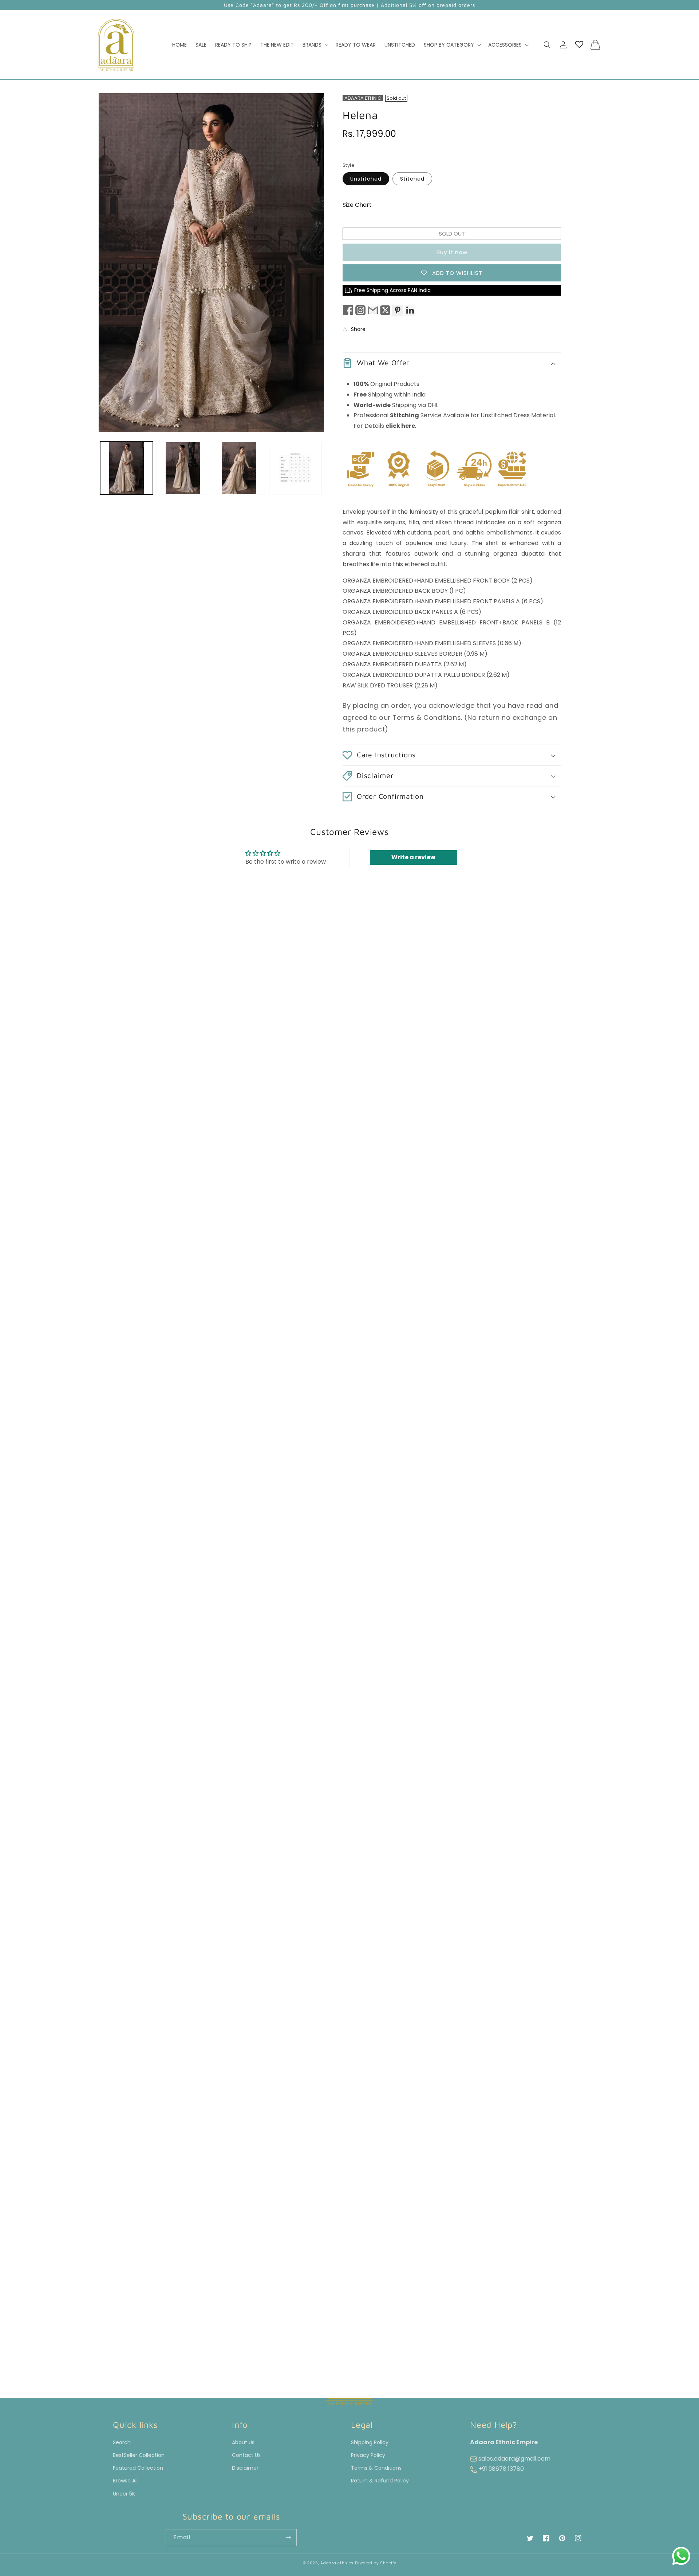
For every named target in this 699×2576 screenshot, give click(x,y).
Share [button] (358, 329)
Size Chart (357, 205)
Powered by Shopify (376, 2563)
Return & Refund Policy (380, 2481)
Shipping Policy (370, 2442)
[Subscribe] (288, 2538)
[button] (315, 45)
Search (122, 2442)
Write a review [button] (413, 857)
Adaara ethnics (337, 2563)
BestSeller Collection (139, 2455)
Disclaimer (245, 2468)
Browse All (125, 2481)
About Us (243, 2442)
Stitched (412, 179)
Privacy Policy (368, 2455)
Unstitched (366, 179)
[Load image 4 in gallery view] (295, 468)
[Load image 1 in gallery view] (127, 468)
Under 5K (124, 2494)
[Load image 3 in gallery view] (239, 468)
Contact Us (246, 2455)
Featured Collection (138, 2468)
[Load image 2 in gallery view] (183, 468)
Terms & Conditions (376, 2468)
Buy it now (452, 252)
